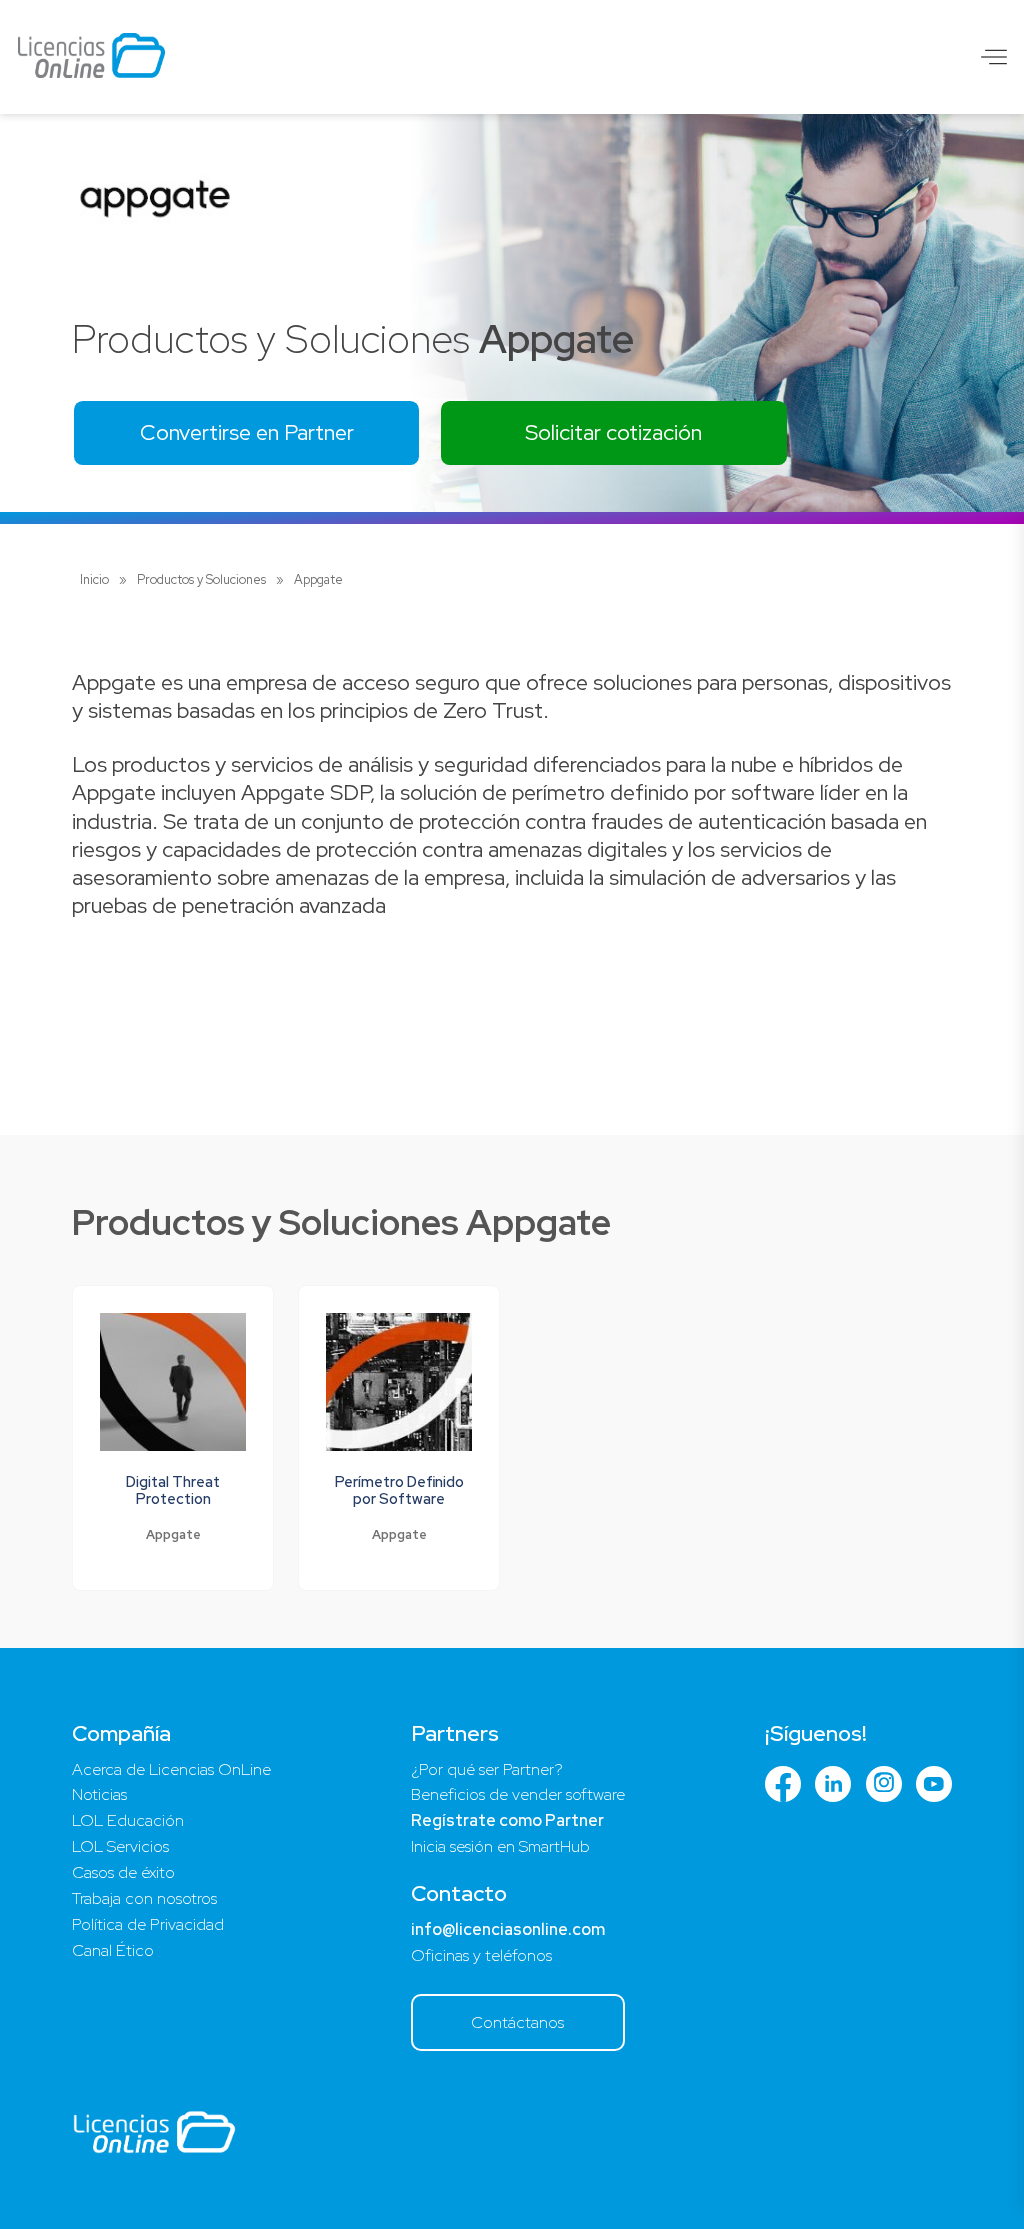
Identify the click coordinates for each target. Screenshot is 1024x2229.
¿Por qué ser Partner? (487, 1769)
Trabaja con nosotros (144, 1898)
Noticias (99, 1794)
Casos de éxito (123, 1872)
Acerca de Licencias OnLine (171, 1769)
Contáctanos (517, 2022)
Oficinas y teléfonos (481, 1955)
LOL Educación (128, 1820)
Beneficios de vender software (518, 1794)
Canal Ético (113, 1950)
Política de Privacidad (148, 1924)
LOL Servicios (120, 1846)
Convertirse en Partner (247, 432)
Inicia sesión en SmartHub (500, 1846)
